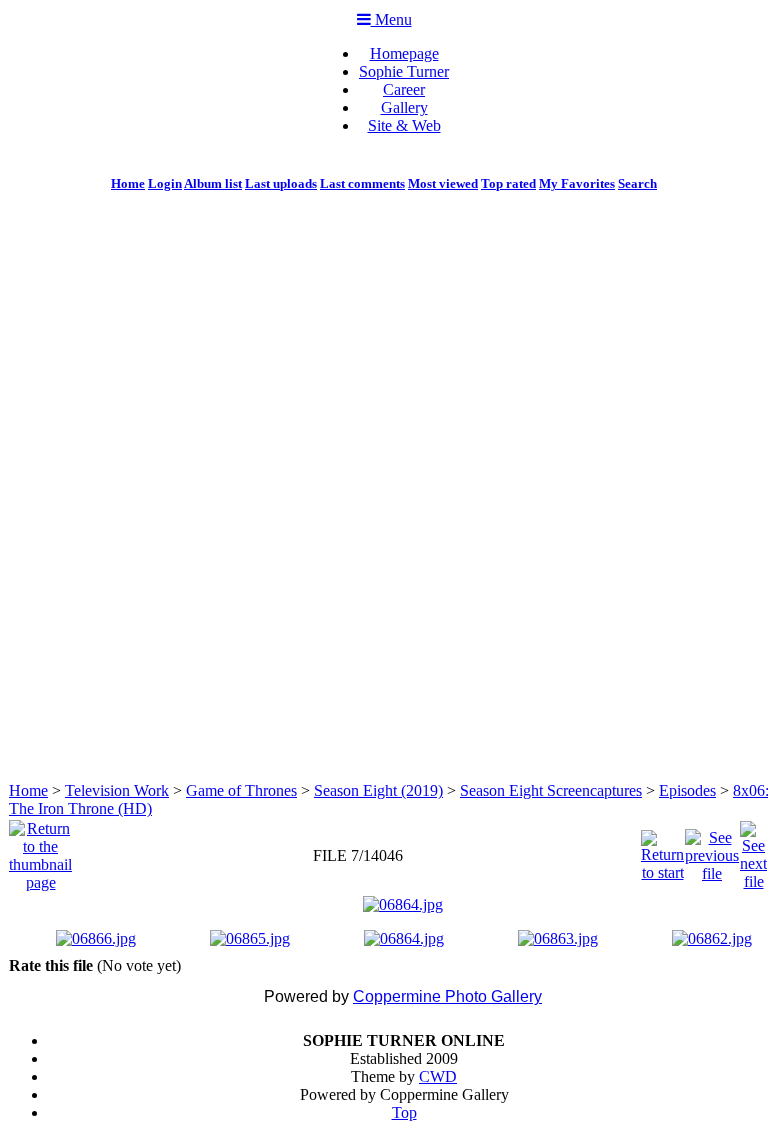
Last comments (362, 183)
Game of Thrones (241, 790)
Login (165, 183)
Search (637, 183)
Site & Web (404, 125)
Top (404, 1112)
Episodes (687, 790)
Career (404, 89)
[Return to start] (662, 850)
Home (128, 183)
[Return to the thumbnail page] (40, 850)
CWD (438, 1076)
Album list (213, 183)
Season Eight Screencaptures (551, 790)
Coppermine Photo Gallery (447, 996)
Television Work (117, 790)
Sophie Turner (404, 71)
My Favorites (577, 183)
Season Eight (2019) (378, 790)
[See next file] (753, 850)
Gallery (404, 107)
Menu (391, 19)
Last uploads (281, 183)
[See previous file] (712, 850)
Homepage (404, 53)
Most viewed (443, 183)
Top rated (508, 183)
